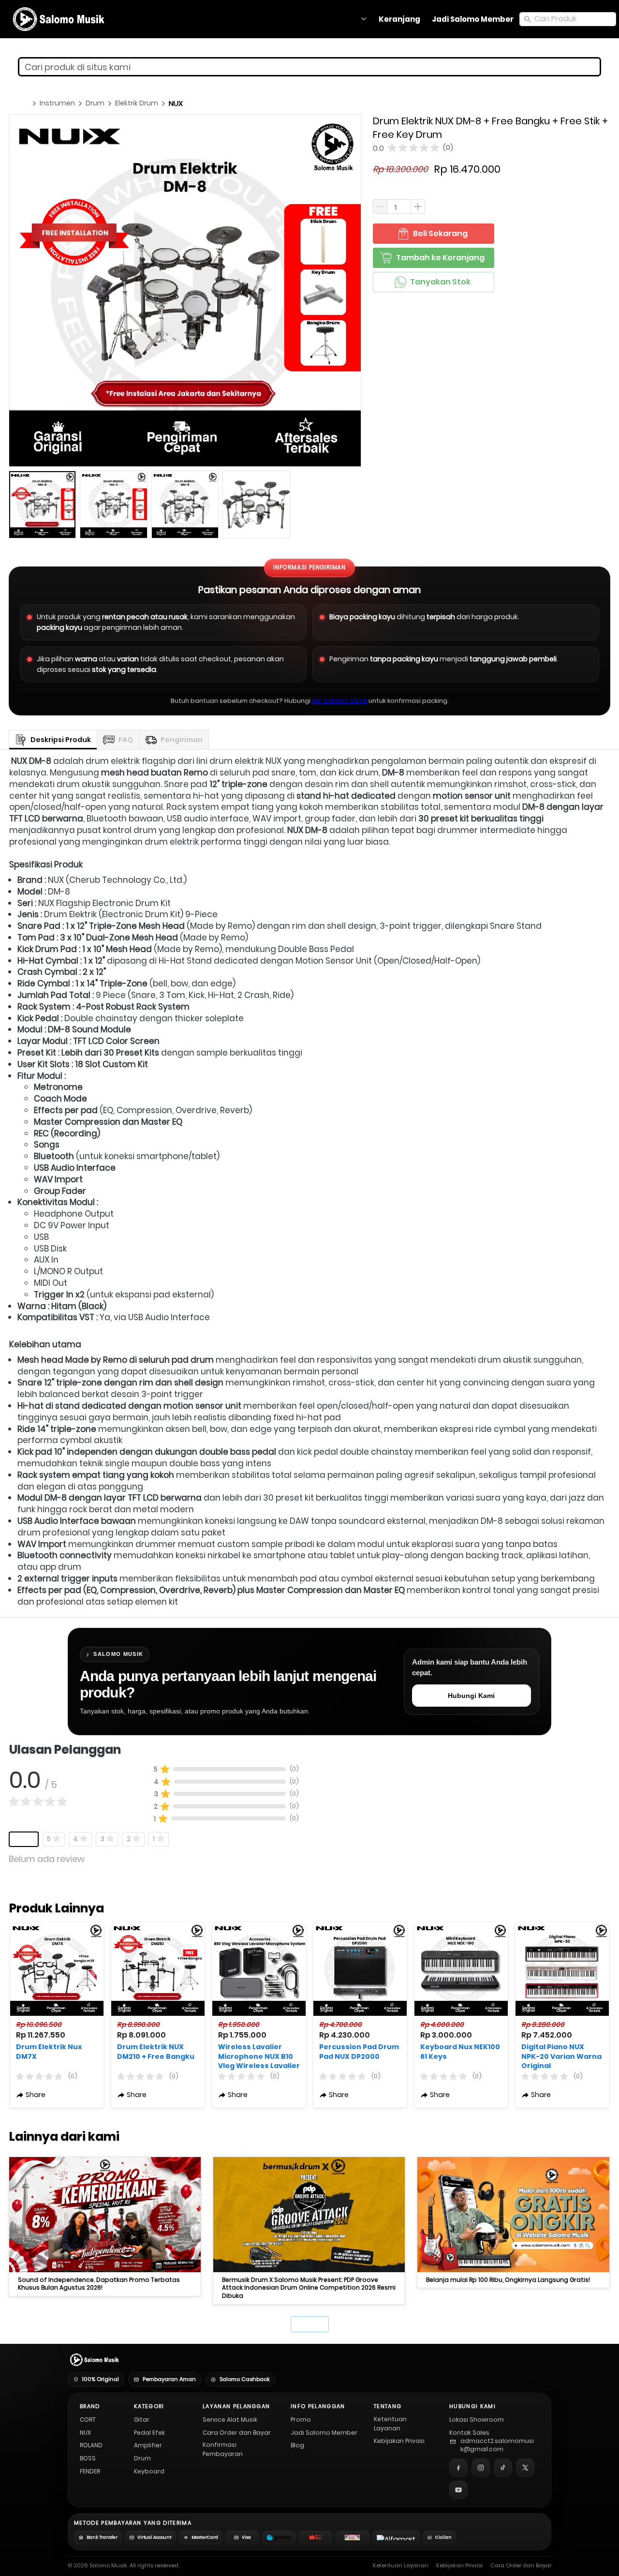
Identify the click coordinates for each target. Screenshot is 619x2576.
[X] (525, 2468)
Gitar (142, 2420)
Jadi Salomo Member (324, 2433)
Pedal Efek (149, 2433)
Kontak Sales (469, 2433)
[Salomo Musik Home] (94, 2360)
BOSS (88, 2458)
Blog (297, 2445)
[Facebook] (458, 2468)
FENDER (90, 2471)
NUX (85, 2433)
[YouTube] (458, 2490)
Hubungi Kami (471, 1696)
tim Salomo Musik (339, 701)
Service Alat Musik (230, 2420)
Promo (301, 2420)
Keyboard (149, 2471)
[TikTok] (503, 2468)
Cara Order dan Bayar (237, 2433)
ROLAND (91, 2445)
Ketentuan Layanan (390, 2424)
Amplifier (148, 2445)
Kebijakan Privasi (399, 2441)
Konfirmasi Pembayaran (223, 2449)
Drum (142, 2458)
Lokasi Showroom (477, 2420)
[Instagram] (481, 2468)
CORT (88, 2420)
